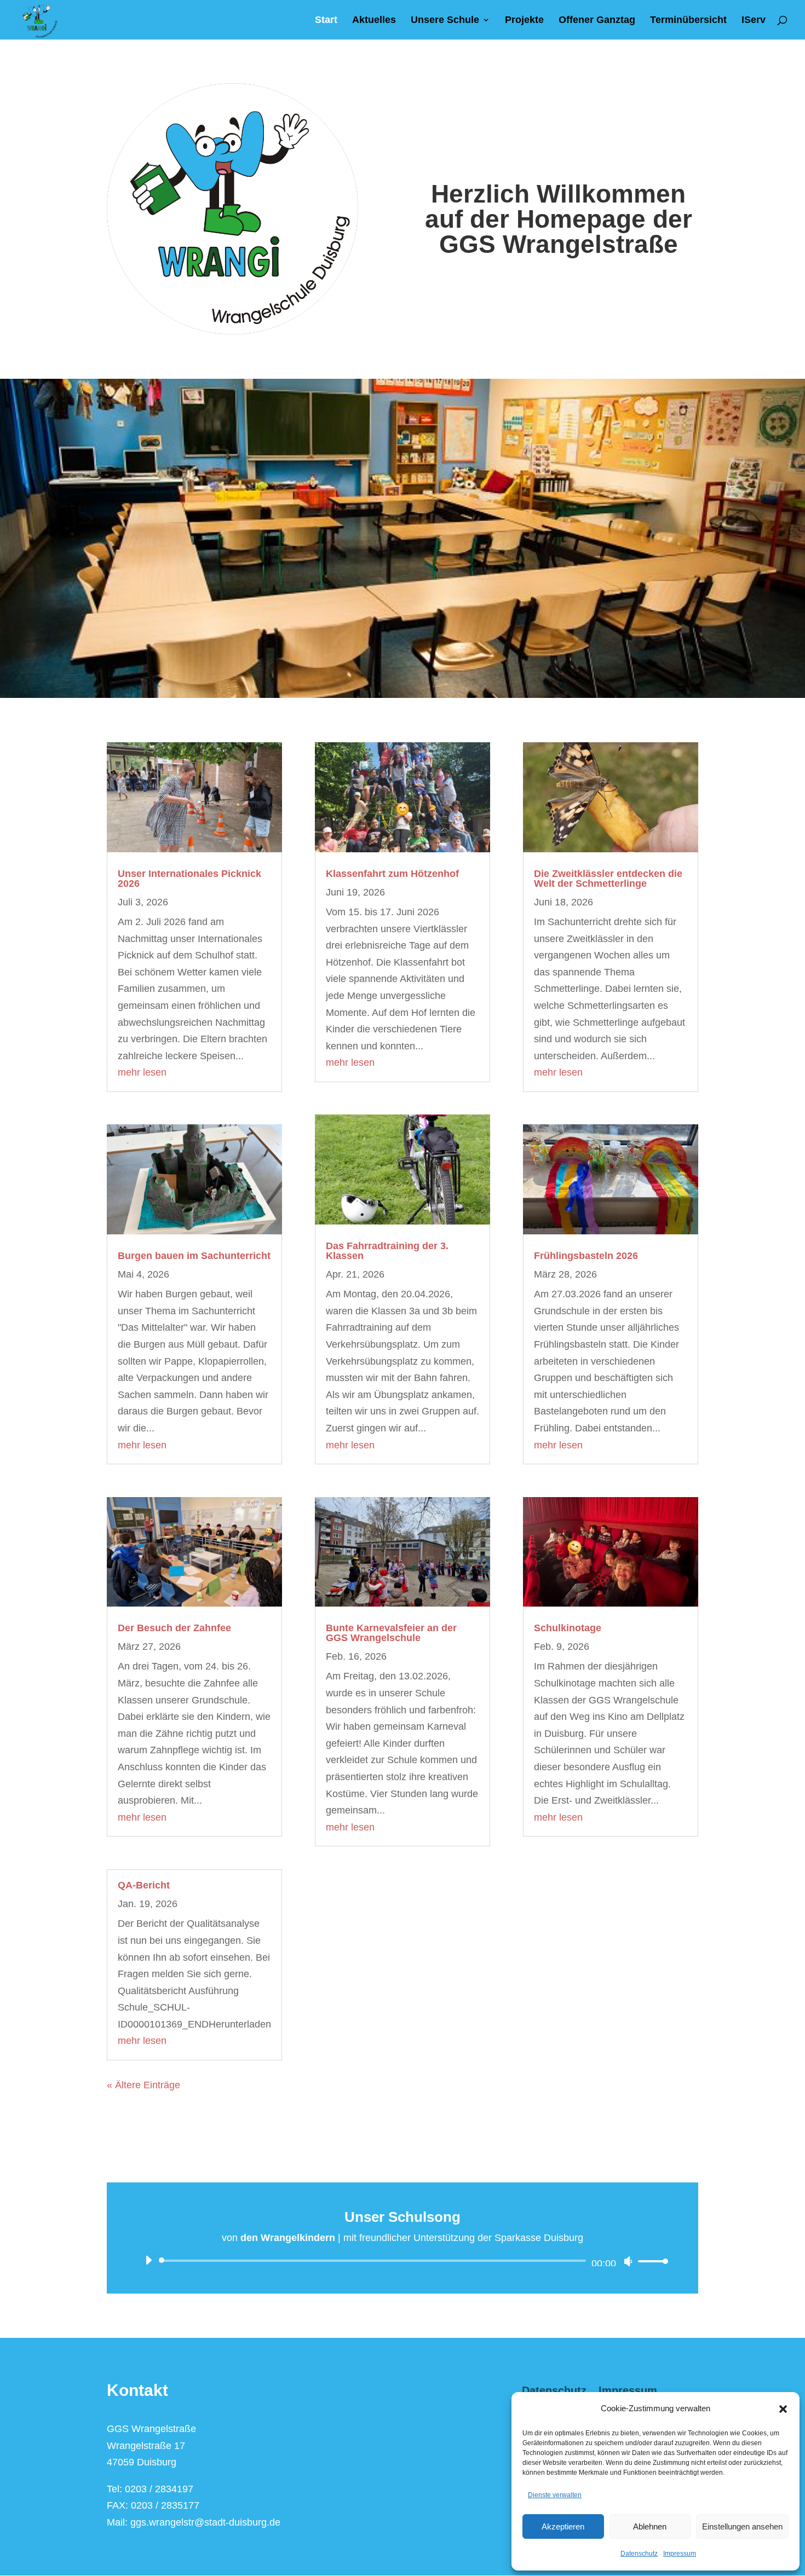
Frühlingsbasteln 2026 (586, 1256)
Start (326, 21)
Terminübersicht (688, 21)
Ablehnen (650, 2526)
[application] (403, 2261)
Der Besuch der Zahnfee (174, 1628)
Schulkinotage (568, 1628)
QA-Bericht (144, 1885)
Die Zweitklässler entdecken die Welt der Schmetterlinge (608, 879)
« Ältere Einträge (143, 2085)
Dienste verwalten (555, 2495)
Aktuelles (374, 21)
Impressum (680, 2554)
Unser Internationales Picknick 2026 (189, 879)
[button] (783, 2409)
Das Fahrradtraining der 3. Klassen (387, 1251)
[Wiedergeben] (148, 2260)
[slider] (650, 2261)
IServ (754, 21)
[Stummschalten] (628, 2261)
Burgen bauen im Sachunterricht (194, 1256)
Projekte (524, 21)
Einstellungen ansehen (742, 2526)
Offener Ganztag (597, 21)
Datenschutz (639, 2554)
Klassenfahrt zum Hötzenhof (392, 874)
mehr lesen (142, 1072)
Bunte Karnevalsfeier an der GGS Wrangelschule (391, 1633)
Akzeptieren (563, 2526)
